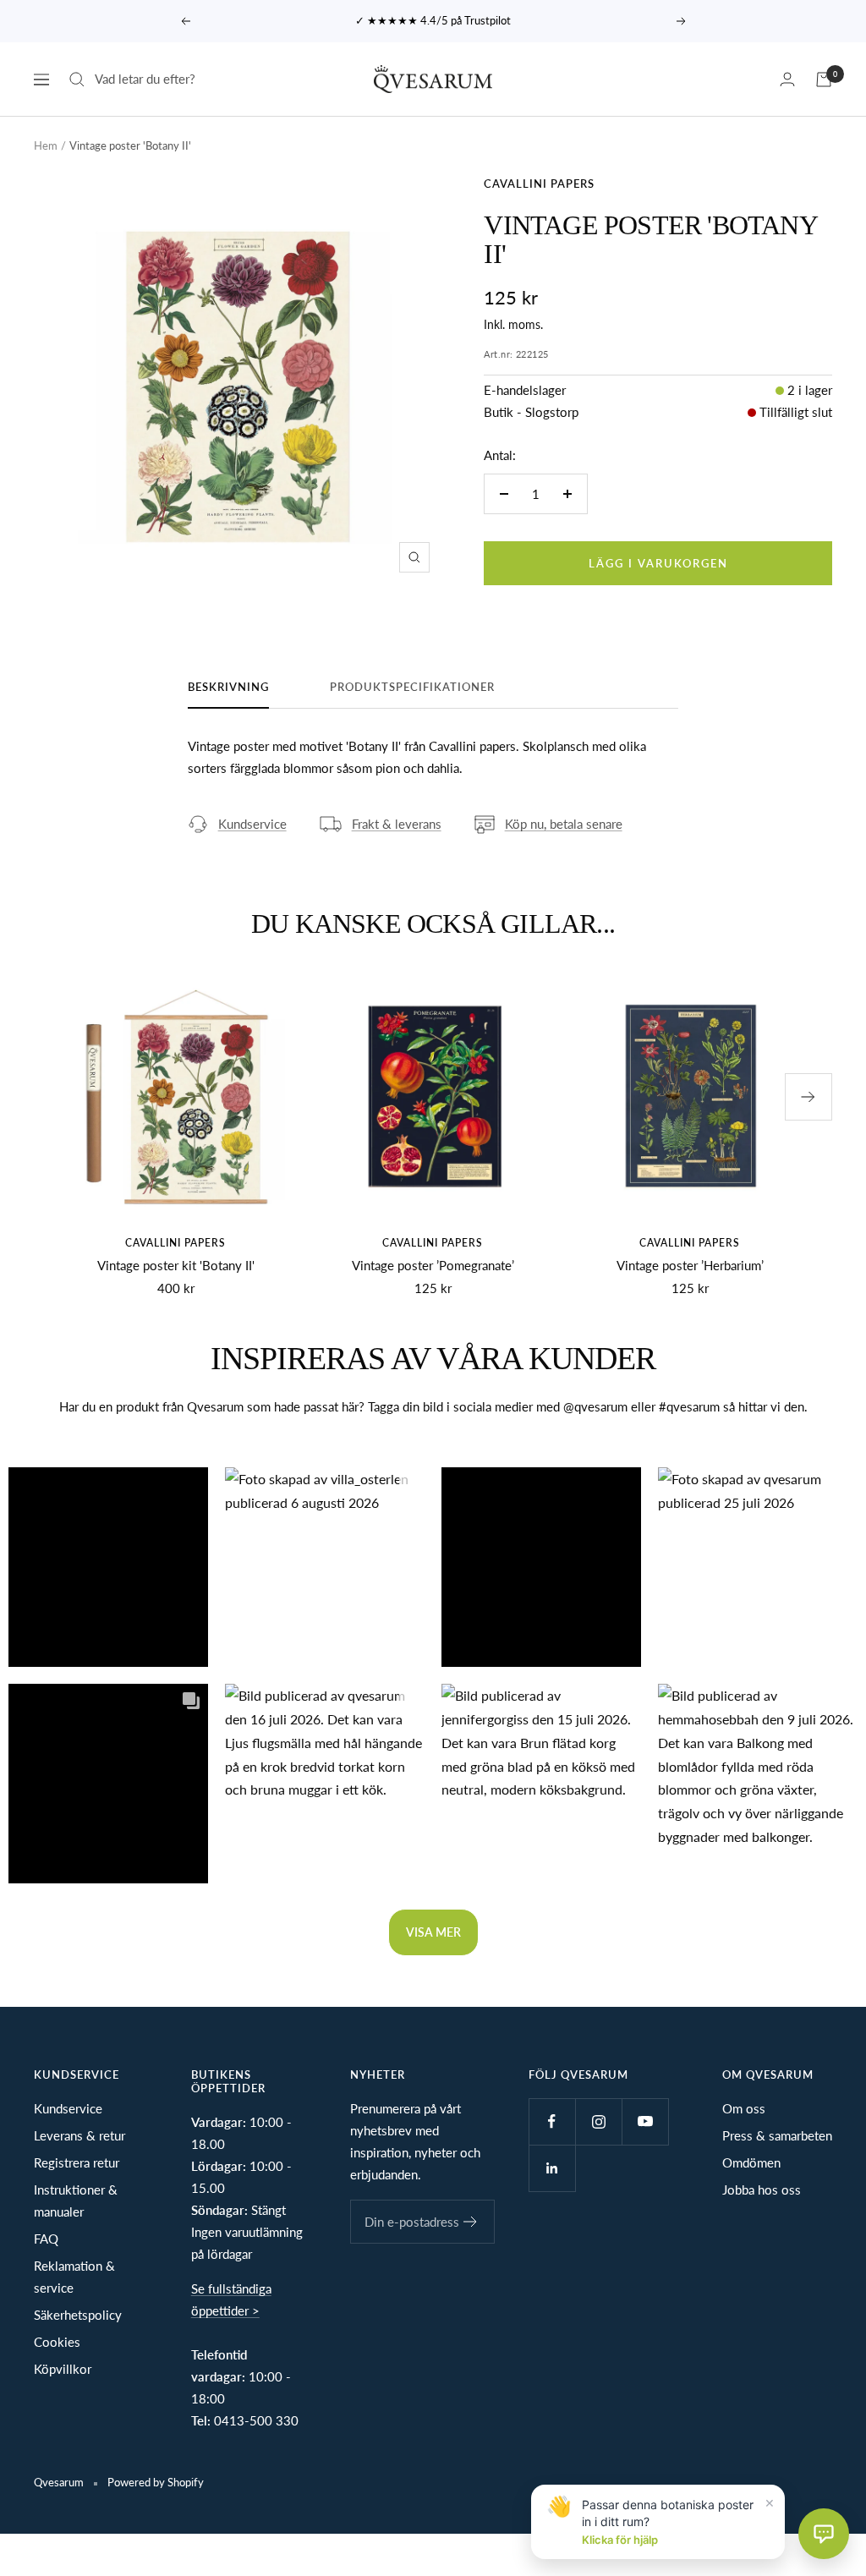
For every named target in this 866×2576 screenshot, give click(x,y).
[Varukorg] (824, 79)
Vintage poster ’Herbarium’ (690, 1265)
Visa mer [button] (433, 1932)
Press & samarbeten (777, 2135)
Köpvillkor (63, 2369)
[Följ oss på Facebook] (552, 2121)
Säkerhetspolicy (78, 2315)
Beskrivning (228, 687)
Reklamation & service (74, 2277)
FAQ (46, 2239)
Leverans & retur (79, 2135)
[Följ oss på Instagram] (598, 2121)
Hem (46, 145)
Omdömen (751, 2162)
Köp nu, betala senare (564, 824)
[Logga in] (787, 79)
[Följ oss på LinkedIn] (552, 2168)
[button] (108, 1567)
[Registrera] (471, 2222)
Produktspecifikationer (412, 687)
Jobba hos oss (762, 2190)
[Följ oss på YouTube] (645, 2121)
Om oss (744, 2108)
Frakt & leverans (397, 824)
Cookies (57, 2342)
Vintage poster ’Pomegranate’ (433, 1265)
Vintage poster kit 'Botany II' (176, 1265)
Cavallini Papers (539, 184)
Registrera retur (77, 2162)
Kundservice (252, 824)
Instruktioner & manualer (76, 2201)
